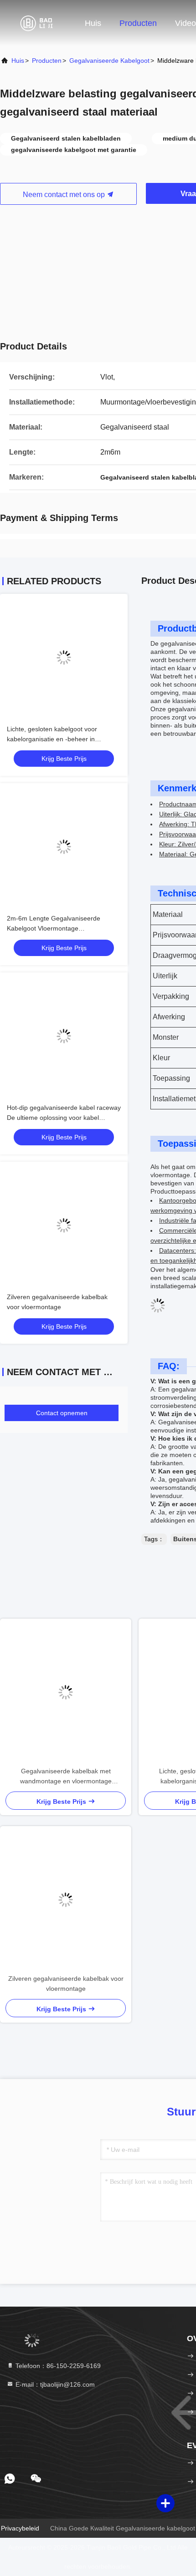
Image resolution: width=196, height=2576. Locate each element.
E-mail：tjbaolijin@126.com (54, 2384)
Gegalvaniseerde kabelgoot (109, 61)
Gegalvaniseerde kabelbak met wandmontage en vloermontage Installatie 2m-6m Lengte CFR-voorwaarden (66, 1777)
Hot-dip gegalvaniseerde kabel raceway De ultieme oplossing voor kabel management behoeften (64, 1118)
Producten (138, 23)
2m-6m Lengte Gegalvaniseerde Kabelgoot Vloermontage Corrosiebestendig (54, 928)
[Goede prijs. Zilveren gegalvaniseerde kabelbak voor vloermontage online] (64, 1225)
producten (47, 61)
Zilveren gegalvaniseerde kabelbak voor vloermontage (66, 1984)
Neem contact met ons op (65, 195)
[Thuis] (36, 23)
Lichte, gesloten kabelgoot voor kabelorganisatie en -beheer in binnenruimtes (52, 739)
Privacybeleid (20, 2528)
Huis (93, 23)
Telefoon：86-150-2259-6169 (57, 2366)
